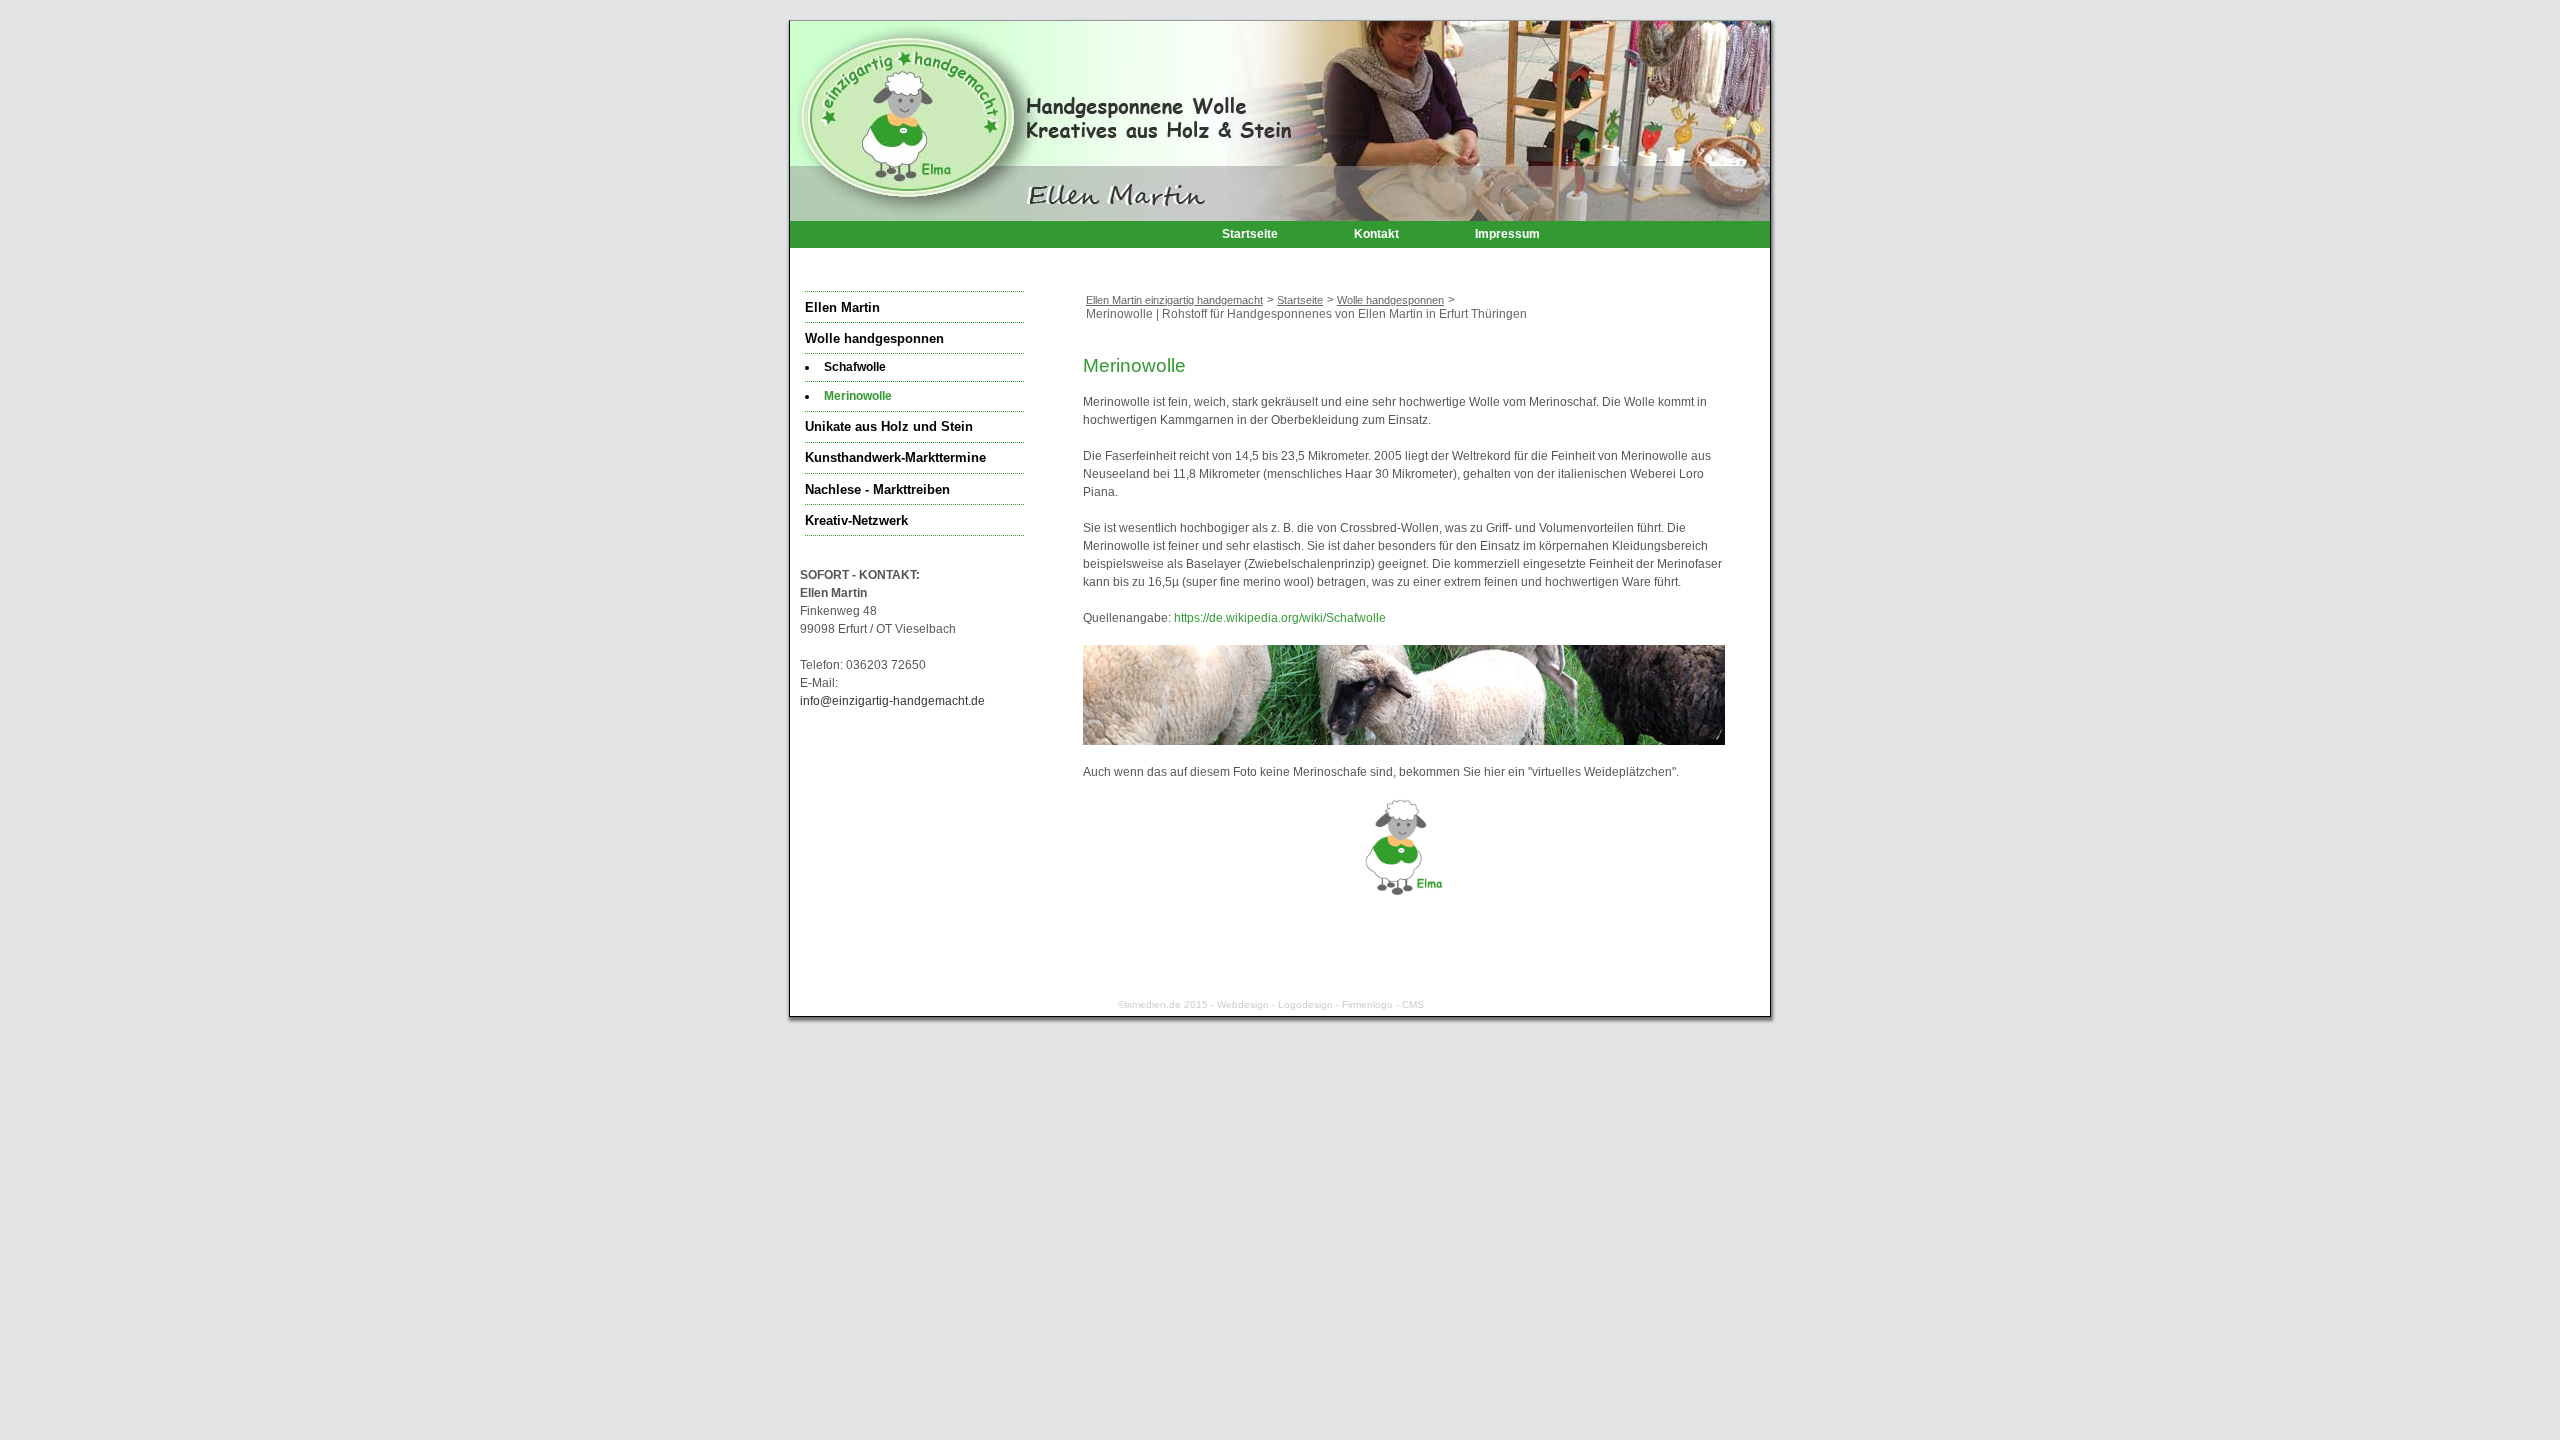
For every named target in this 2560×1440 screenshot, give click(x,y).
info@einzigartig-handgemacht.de (892, 701)
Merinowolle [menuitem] (858, 396)
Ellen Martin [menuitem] (842, 308)
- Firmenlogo (1363, 1004)
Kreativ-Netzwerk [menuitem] (856, 521)
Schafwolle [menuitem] (855, 367)
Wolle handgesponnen (1390, 300)
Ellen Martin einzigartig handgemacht (1174, 300)
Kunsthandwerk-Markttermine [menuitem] (895, 458)
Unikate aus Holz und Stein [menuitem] (889, 427)
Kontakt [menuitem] (1376, 234)
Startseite (1300, 300)
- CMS (1408, 1004)
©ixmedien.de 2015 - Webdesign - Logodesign (1225, 1004)
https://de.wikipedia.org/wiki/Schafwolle (1280, 618)
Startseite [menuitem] (1250, 234)
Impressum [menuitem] (1507, 234)
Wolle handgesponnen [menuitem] (874, 339)
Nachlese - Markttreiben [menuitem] (877, 490)
